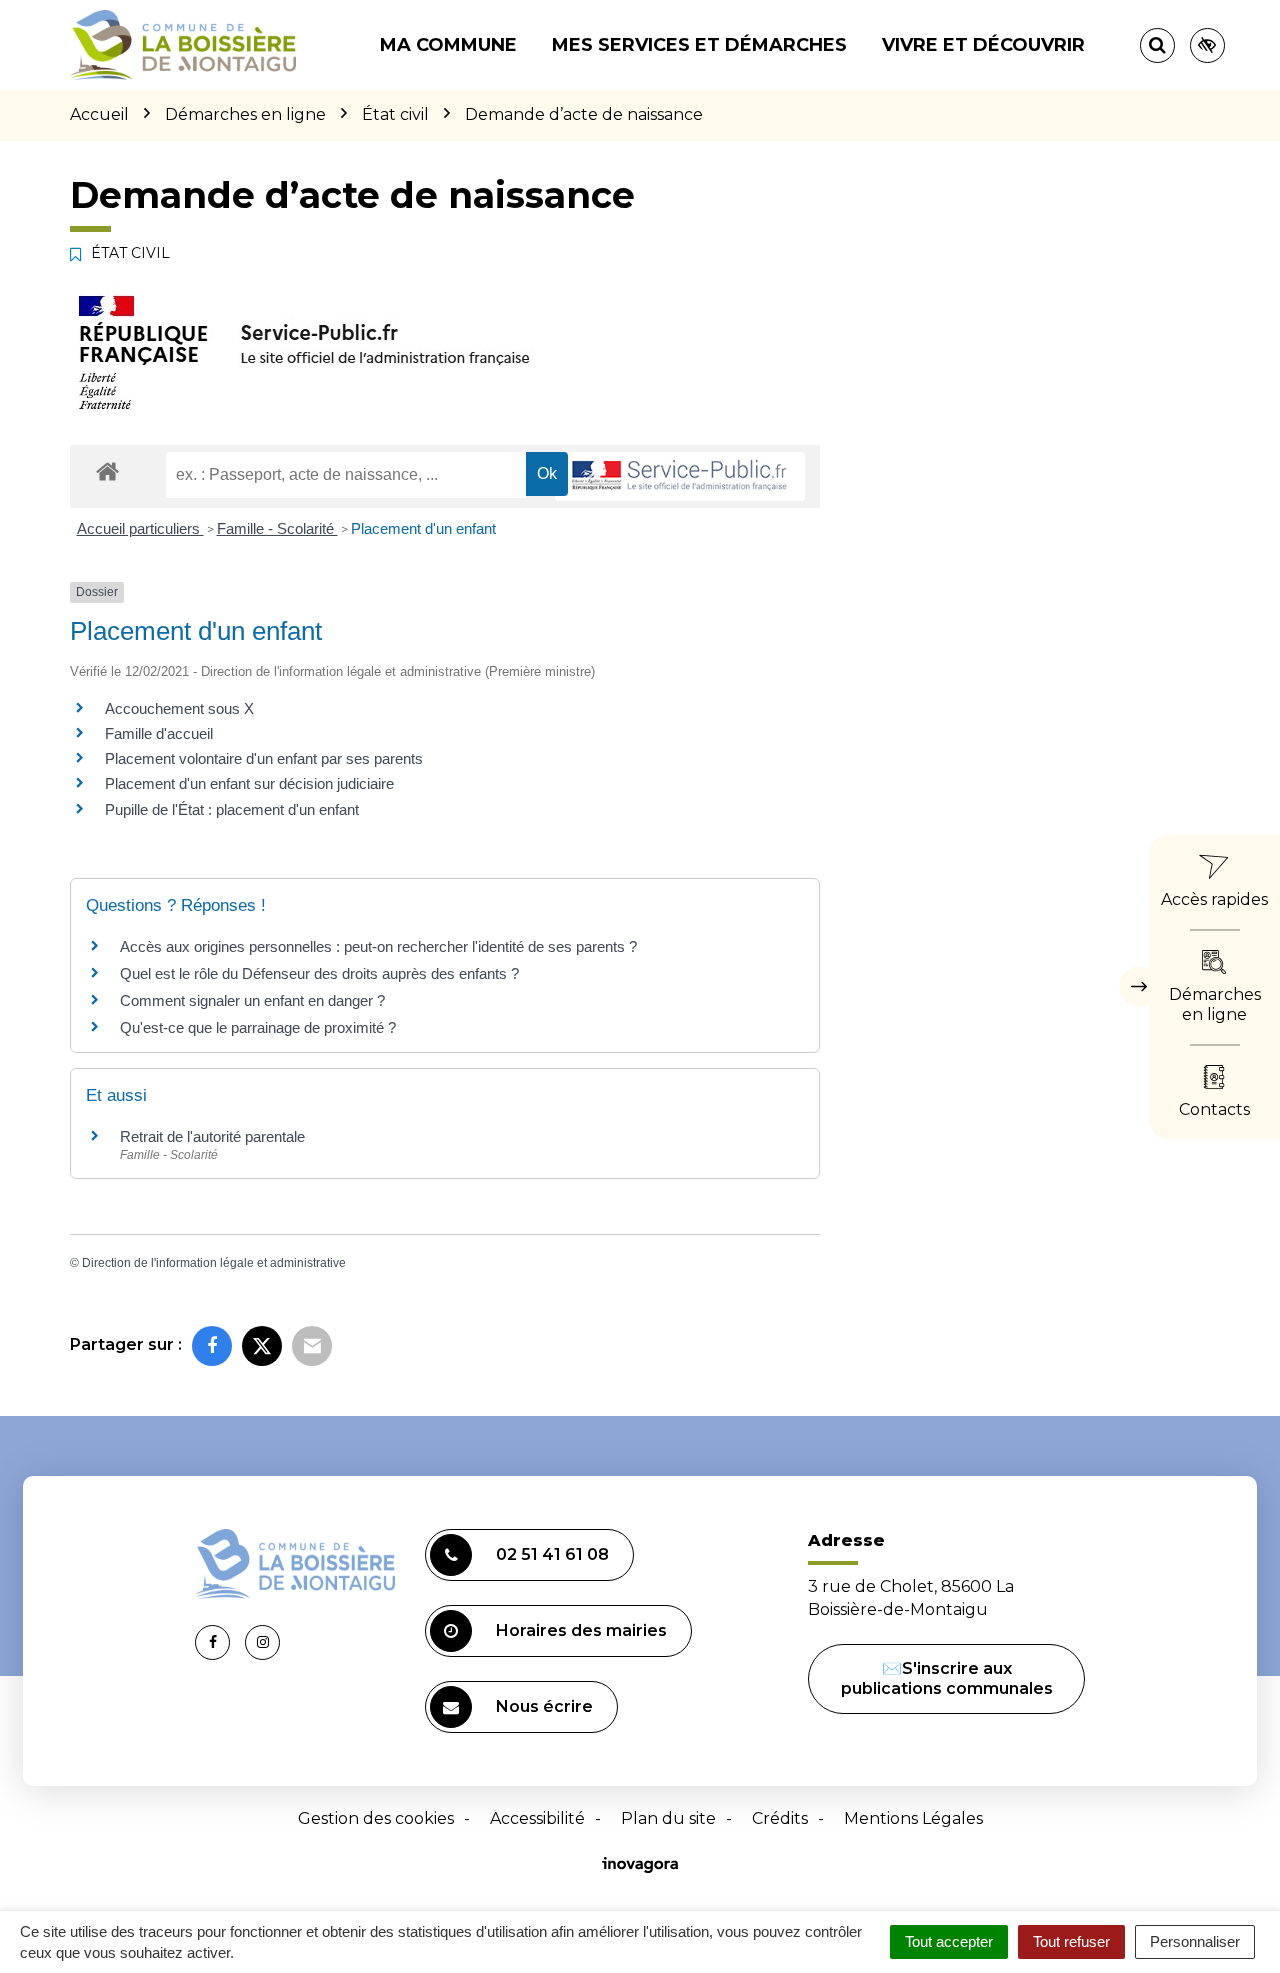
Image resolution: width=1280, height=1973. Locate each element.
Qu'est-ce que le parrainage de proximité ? (258, 1027)
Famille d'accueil (159, 733)
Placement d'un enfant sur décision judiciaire (249, 783)
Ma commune (448, 45)
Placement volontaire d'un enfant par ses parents (264, 758)
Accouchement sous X (179, 708)
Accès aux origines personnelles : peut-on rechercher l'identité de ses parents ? (378, 946)
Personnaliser (1195, 1941)
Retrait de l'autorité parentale (212, 1136)
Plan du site (668, 1818)
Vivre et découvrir (983, 45)
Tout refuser (1071, 1941)
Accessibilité (537, 1818)
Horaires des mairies (581, 1630)
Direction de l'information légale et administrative (214, 1263)
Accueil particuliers (140, 528)
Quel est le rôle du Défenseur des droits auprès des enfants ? (319, 973)
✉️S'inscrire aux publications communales (947, 1678)
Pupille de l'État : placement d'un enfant (232, 809)
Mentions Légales (913, 1818)
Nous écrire (544, 1706)
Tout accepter (949, 1941)
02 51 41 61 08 (552, 1554)
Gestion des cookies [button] (376, 1818)
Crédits (780, 1818)
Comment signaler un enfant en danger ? (252, 1000)
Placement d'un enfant (423, 528)
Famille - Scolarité (277, 528)
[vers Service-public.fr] (680, 476)
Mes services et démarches (699, 45)
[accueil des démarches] (107, 470)
